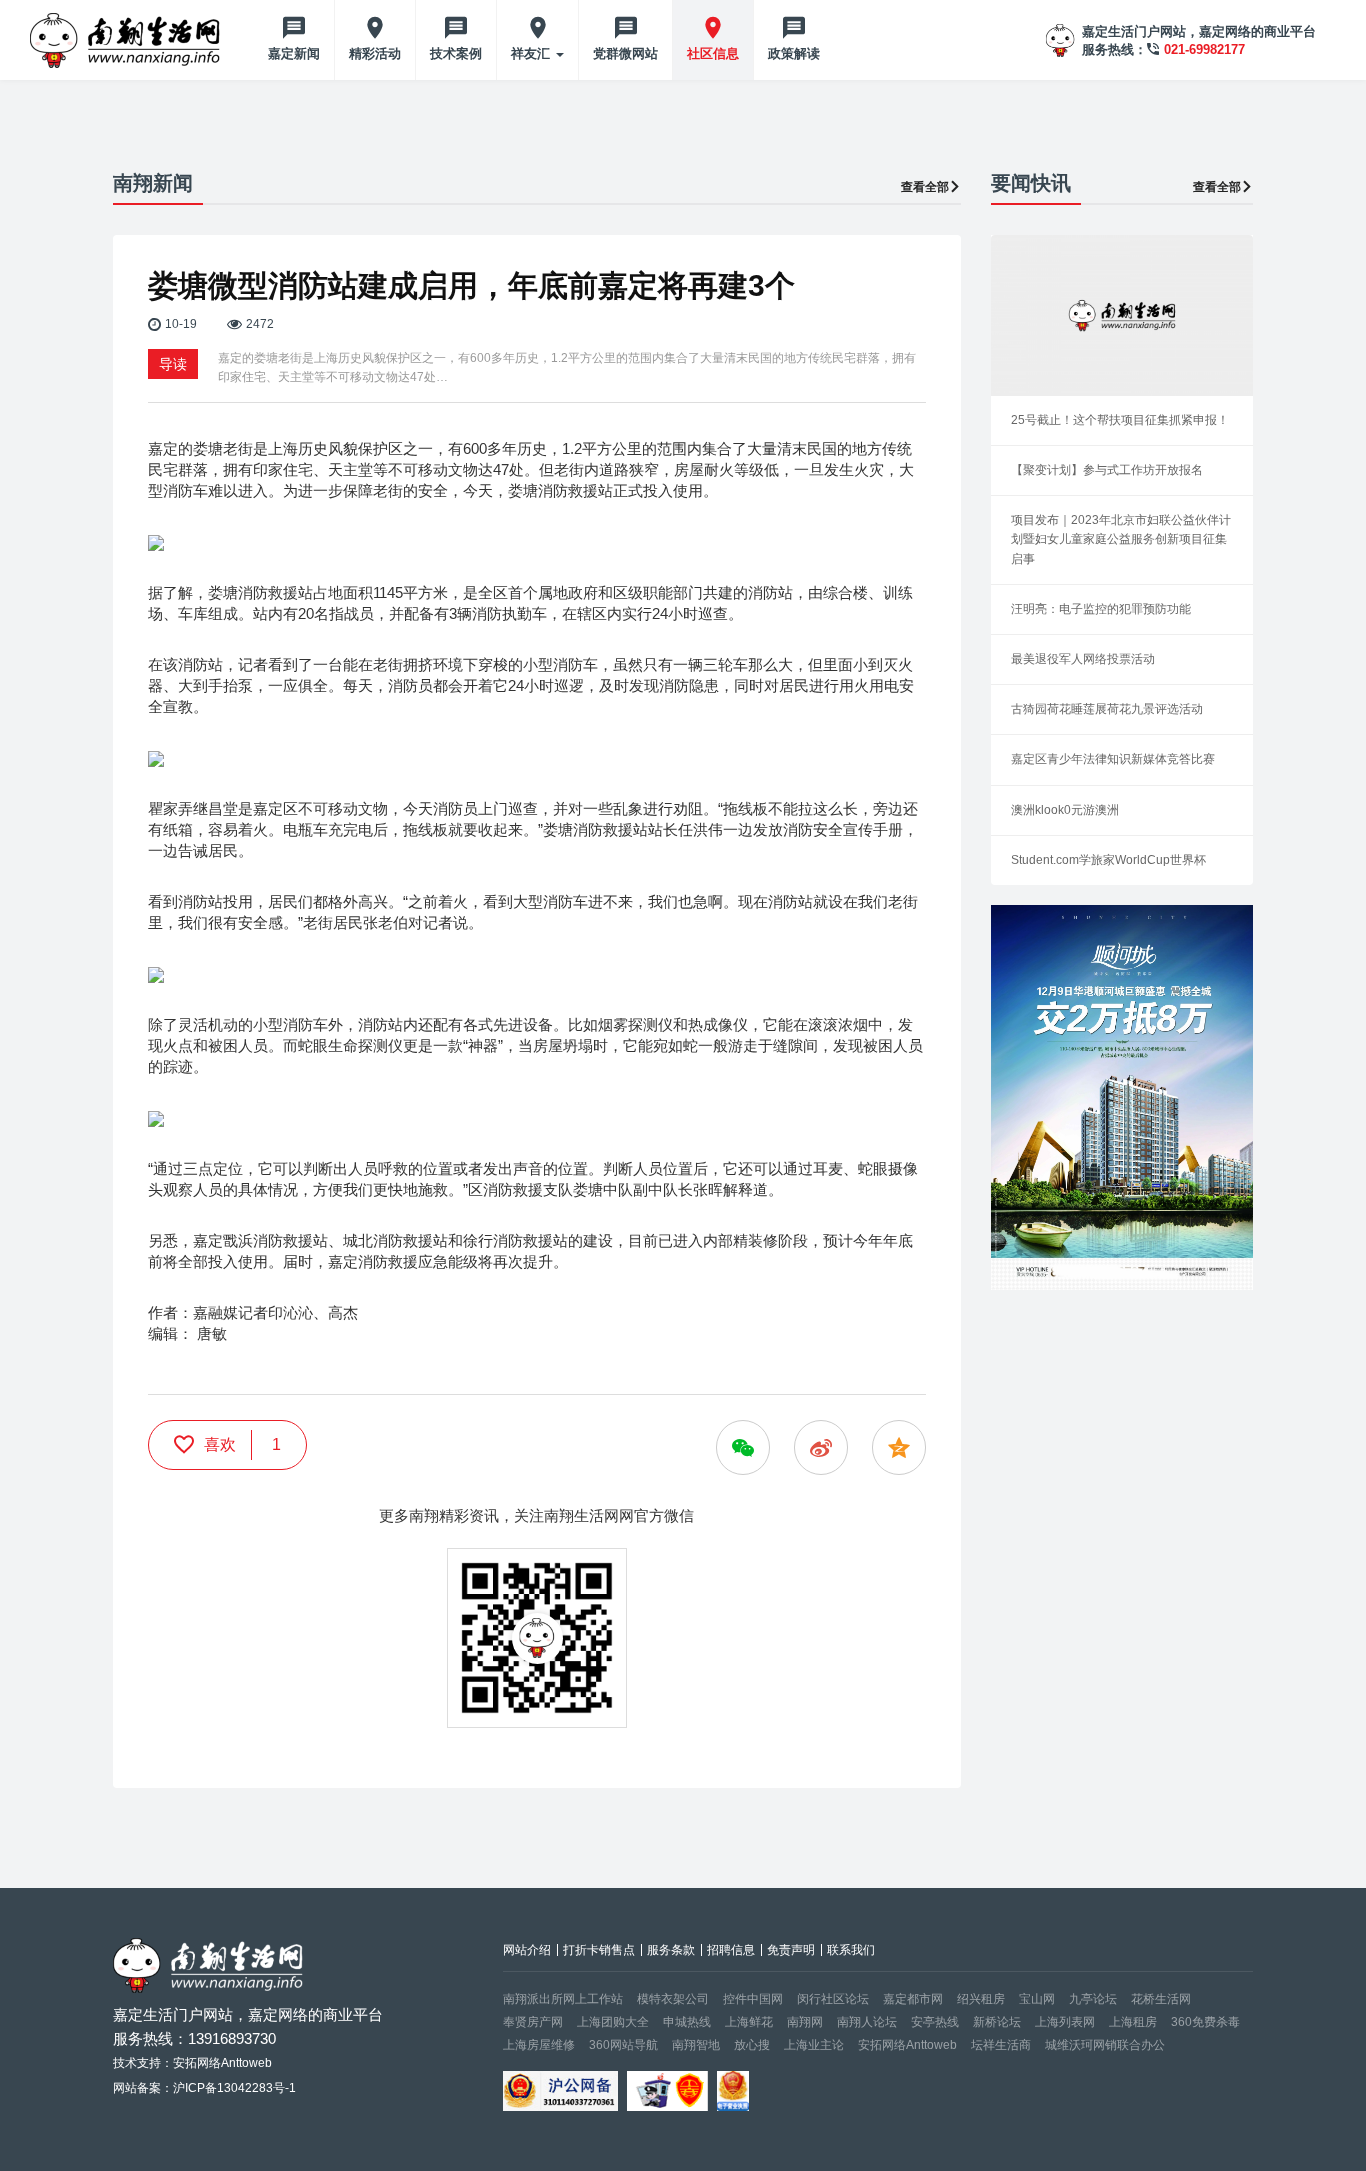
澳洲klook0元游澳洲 (1065, 810)
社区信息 (713, 53)
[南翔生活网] (127, 40)
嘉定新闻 (294, 53)
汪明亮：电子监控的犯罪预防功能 (1101, 609)
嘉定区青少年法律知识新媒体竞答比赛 (1113, 759)
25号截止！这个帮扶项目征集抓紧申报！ (1120, 420)
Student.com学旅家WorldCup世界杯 (1108, 860)
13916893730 (232, 2038)
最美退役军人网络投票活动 (1083, 659)
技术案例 (456, 53)
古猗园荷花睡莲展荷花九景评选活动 (1107, 709)
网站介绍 (527, 1950)
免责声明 (791, 1950)
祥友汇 (532, 53)
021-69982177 (1204, 49)
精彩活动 (375, 53)
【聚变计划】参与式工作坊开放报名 (1107, 470)
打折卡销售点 (599, 1950)
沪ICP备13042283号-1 (234, 2088)
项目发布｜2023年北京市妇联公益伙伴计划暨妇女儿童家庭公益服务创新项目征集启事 (1121, 539)
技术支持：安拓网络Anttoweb (192, 2063)
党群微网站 (625, 53)
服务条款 (671, 1950)
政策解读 (794, 53)
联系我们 (851, 1950)
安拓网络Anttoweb (907, 2045)
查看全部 (925, 187)
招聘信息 (731, 1950)
